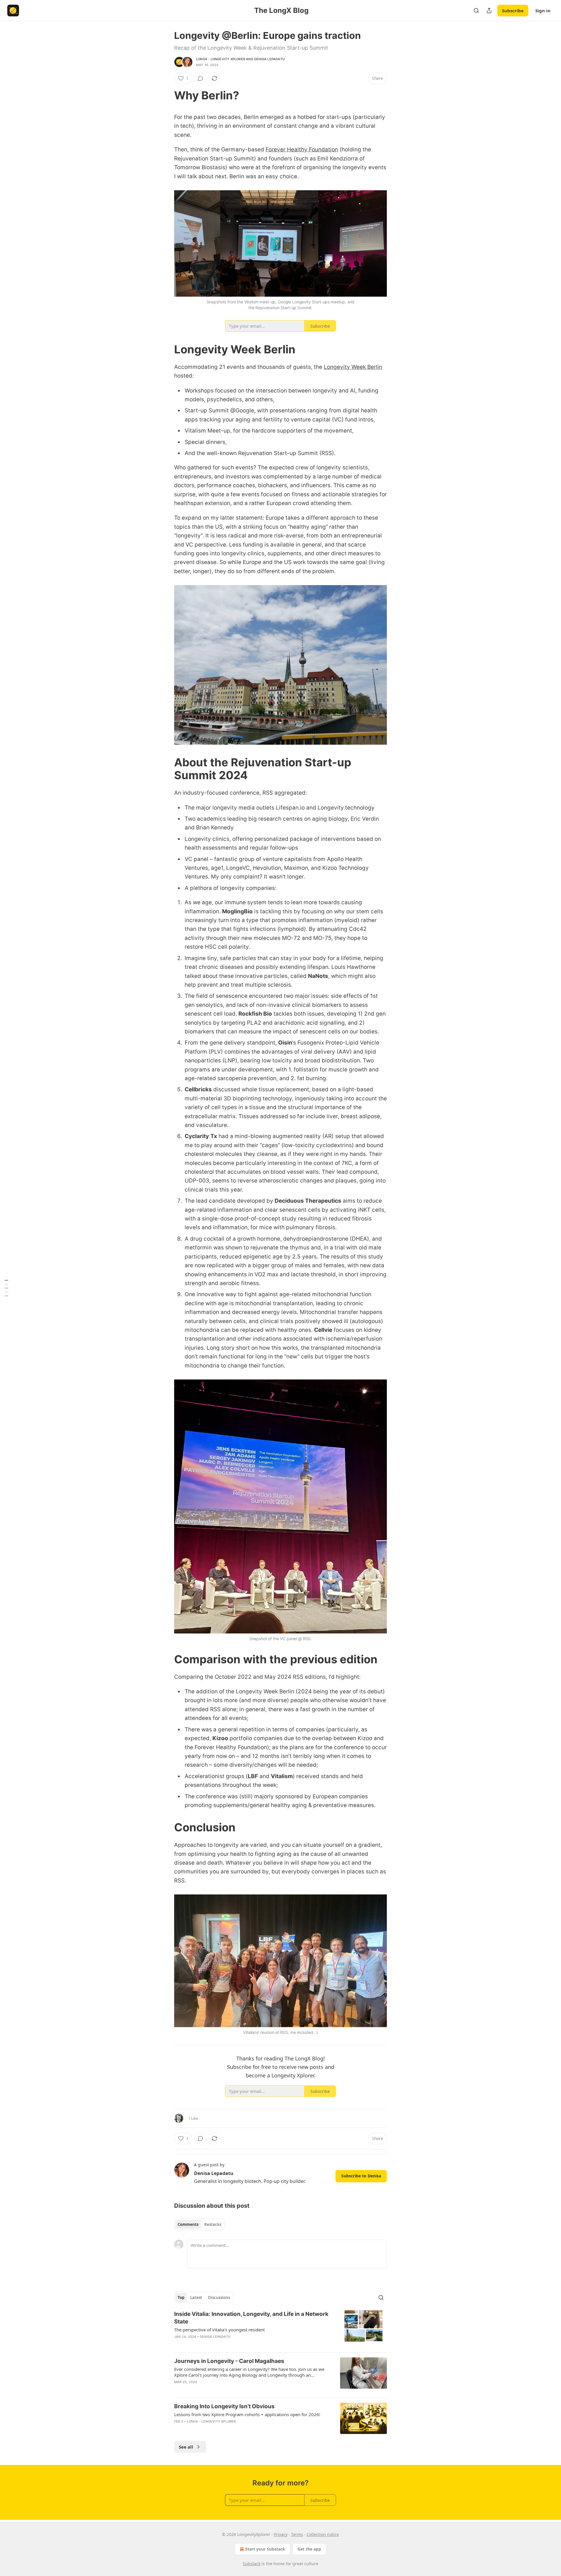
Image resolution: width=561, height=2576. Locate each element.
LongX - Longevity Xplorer (221, 59)
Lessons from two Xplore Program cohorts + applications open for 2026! (247, 2414)
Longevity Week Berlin (353, 367)
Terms (297, 2534)
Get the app (309, 2549)
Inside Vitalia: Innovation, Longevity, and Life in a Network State (251, 2318)
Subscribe (513, 11)
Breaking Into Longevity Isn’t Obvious (224, 2406)
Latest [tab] (196, 2297)
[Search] (476, 11)
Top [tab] (181, 2297)
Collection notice (323, 2534)
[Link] (166, 95)
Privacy (281, 2534)
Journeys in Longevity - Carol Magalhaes (229, 2361)
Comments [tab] (188, 2224)
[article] (280, 2329)
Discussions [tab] (219, 2297)
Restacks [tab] (213, 2224)
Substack (252, 2564)
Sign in (543, 11)
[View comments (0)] (200, 78)
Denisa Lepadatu (269, 59)
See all (186, 2447)
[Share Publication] (489, 11)
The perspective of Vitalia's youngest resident (219, 2330)
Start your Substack (265, 2549)
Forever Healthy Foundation (302, 149)
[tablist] (199, 2224)
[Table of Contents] (6, 1288)
